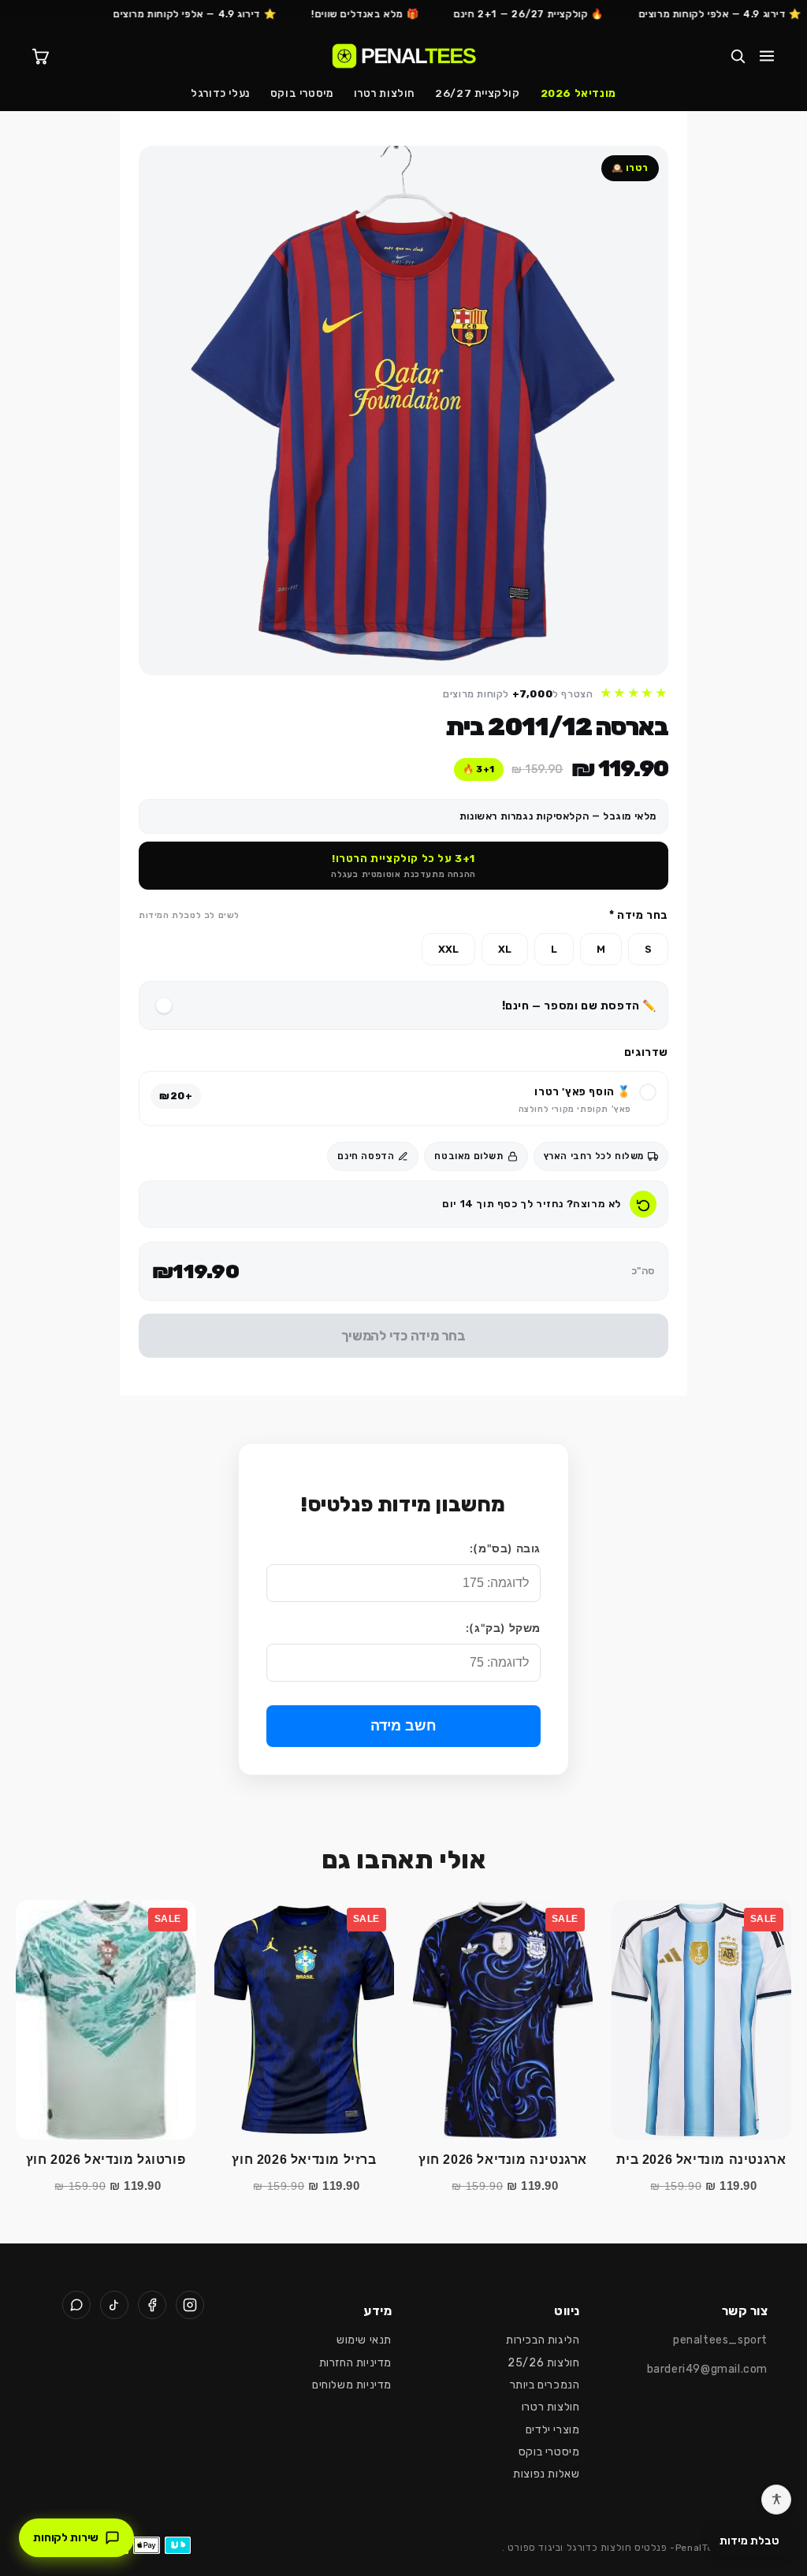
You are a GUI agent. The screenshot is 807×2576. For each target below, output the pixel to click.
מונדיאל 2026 (578, 93)
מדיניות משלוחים (352, 2385)
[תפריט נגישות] (776, 2500)
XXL (448, 949)
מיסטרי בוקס (302, 93)
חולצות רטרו (385, 93)
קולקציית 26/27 (477, 93)
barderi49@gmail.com (707, 2369)
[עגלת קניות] (40, 56)
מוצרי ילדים (553, 2430)
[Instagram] (190, 2305)
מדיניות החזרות (355, 2363)
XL (505, 949)
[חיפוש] (738, 56)
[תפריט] (767, 56)
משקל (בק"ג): (503, 1628)
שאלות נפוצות (546, 2474)
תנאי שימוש (364, 2340)
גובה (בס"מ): (505, 1548)
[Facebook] (152, 2305)
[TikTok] (114, 2305)
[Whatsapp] (76, 2305)
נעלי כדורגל (220, 93)
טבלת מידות (749, 2541)
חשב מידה (403, 1726)
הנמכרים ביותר (545, 2385)
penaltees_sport (720, 2340)
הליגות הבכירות (543, 2340)
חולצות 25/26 (543, 2363)
